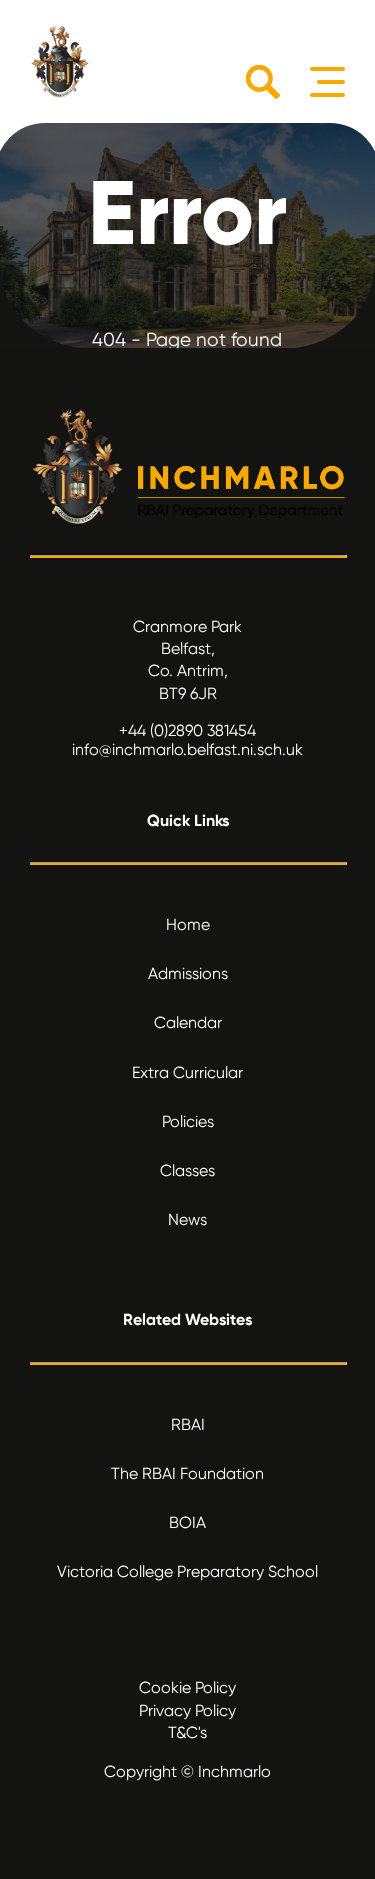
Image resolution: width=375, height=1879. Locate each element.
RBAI (188, 1424)
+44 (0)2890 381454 (187, 730)
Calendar (188, 1022)
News (187, 1219)
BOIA (187, 1522)
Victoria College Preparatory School (187, 1571)
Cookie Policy (187, 1687)
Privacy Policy (187, 1710)
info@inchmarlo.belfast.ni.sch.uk (187, 749)
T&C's (187, 1732)
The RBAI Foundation (187, 1473)
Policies (188, 1121)
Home (188, 924)
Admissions (188, 973)
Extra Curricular (187, 1072)
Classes (187, 1170)
